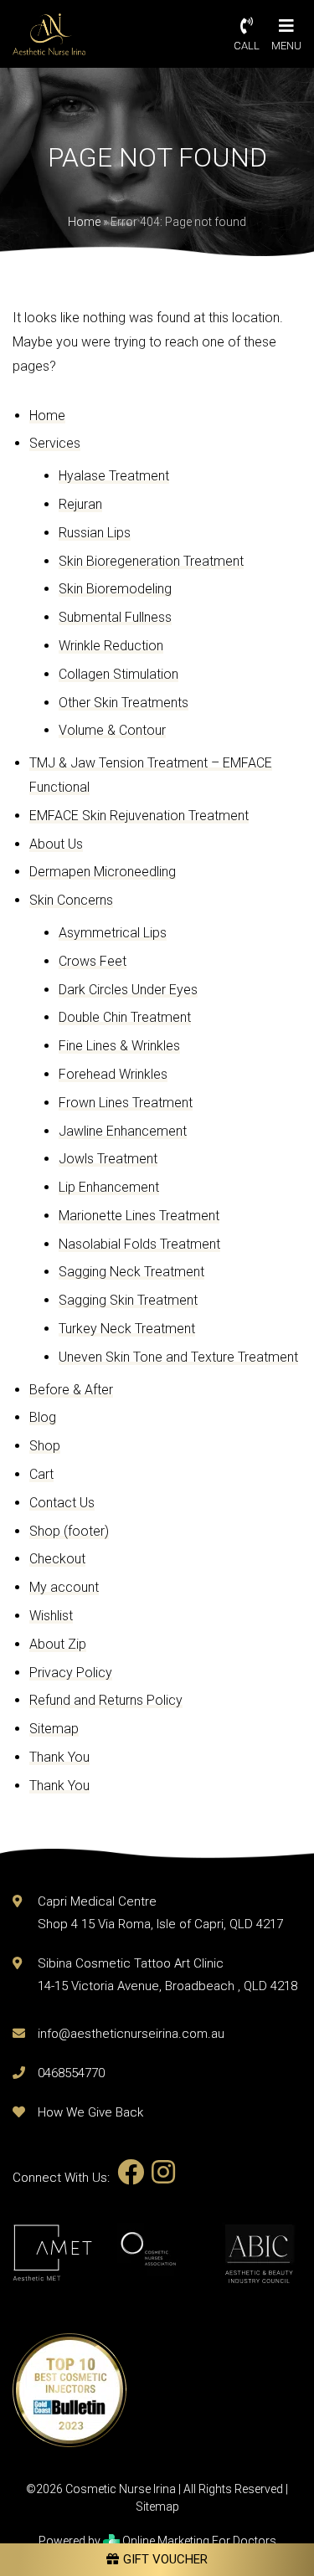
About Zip (58, 1644)
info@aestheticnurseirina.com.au (131, 2034)
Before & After (71, 1390)
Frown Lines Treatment (126, 1103)
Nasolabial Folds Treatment (139, 1244)
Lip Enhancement (109, 1187)
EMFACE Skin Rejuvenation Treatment (139, 816)
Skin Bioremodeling (115, 589)
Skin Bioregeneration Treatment (151, 561)
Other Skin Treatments (124, 703)
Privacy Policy (71, 1673)
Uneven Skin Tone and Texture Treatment (178, 1357)
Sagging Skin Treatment (128, 1300)
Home (84, 222)
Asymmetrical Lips (113, 933)
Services (55, 443)
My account (64, 1587)
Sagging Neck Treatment (131, 1272)
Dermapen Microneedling (103, 872)
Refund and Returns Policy (106, 1700)
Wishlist (51, 1616)
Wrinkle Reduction (111, 646)
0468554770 (71, 2073)
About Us (56, 844)
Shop (45, 1446)
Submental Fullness (115, 617)
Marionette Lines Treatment (139, 1216)
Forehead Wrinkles (113, 1074)
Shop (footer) (69, 1531)
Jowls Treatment (108, 1159)
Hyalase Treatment (114, 476)
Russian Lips (95, 533)
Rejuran (80, 504)
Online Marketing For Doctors (198, 2541)
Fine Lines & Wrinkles (119, 1046)
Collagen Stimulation (118, 674)
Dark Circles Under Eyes (128, 990)
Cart (41, 1474)
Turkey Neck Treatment (127, 1329)
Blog (43, 1417)
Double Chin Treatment (125, 1017)
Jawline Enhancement (123, 1131)
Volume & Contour (112, 730)
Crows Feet (93, 961)
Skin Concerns (71, 900)
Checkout (57, 1559)
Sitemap (54, 1729)
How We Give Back (90, 2112)
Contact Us (62, 1503)
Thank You (59, 1757)
